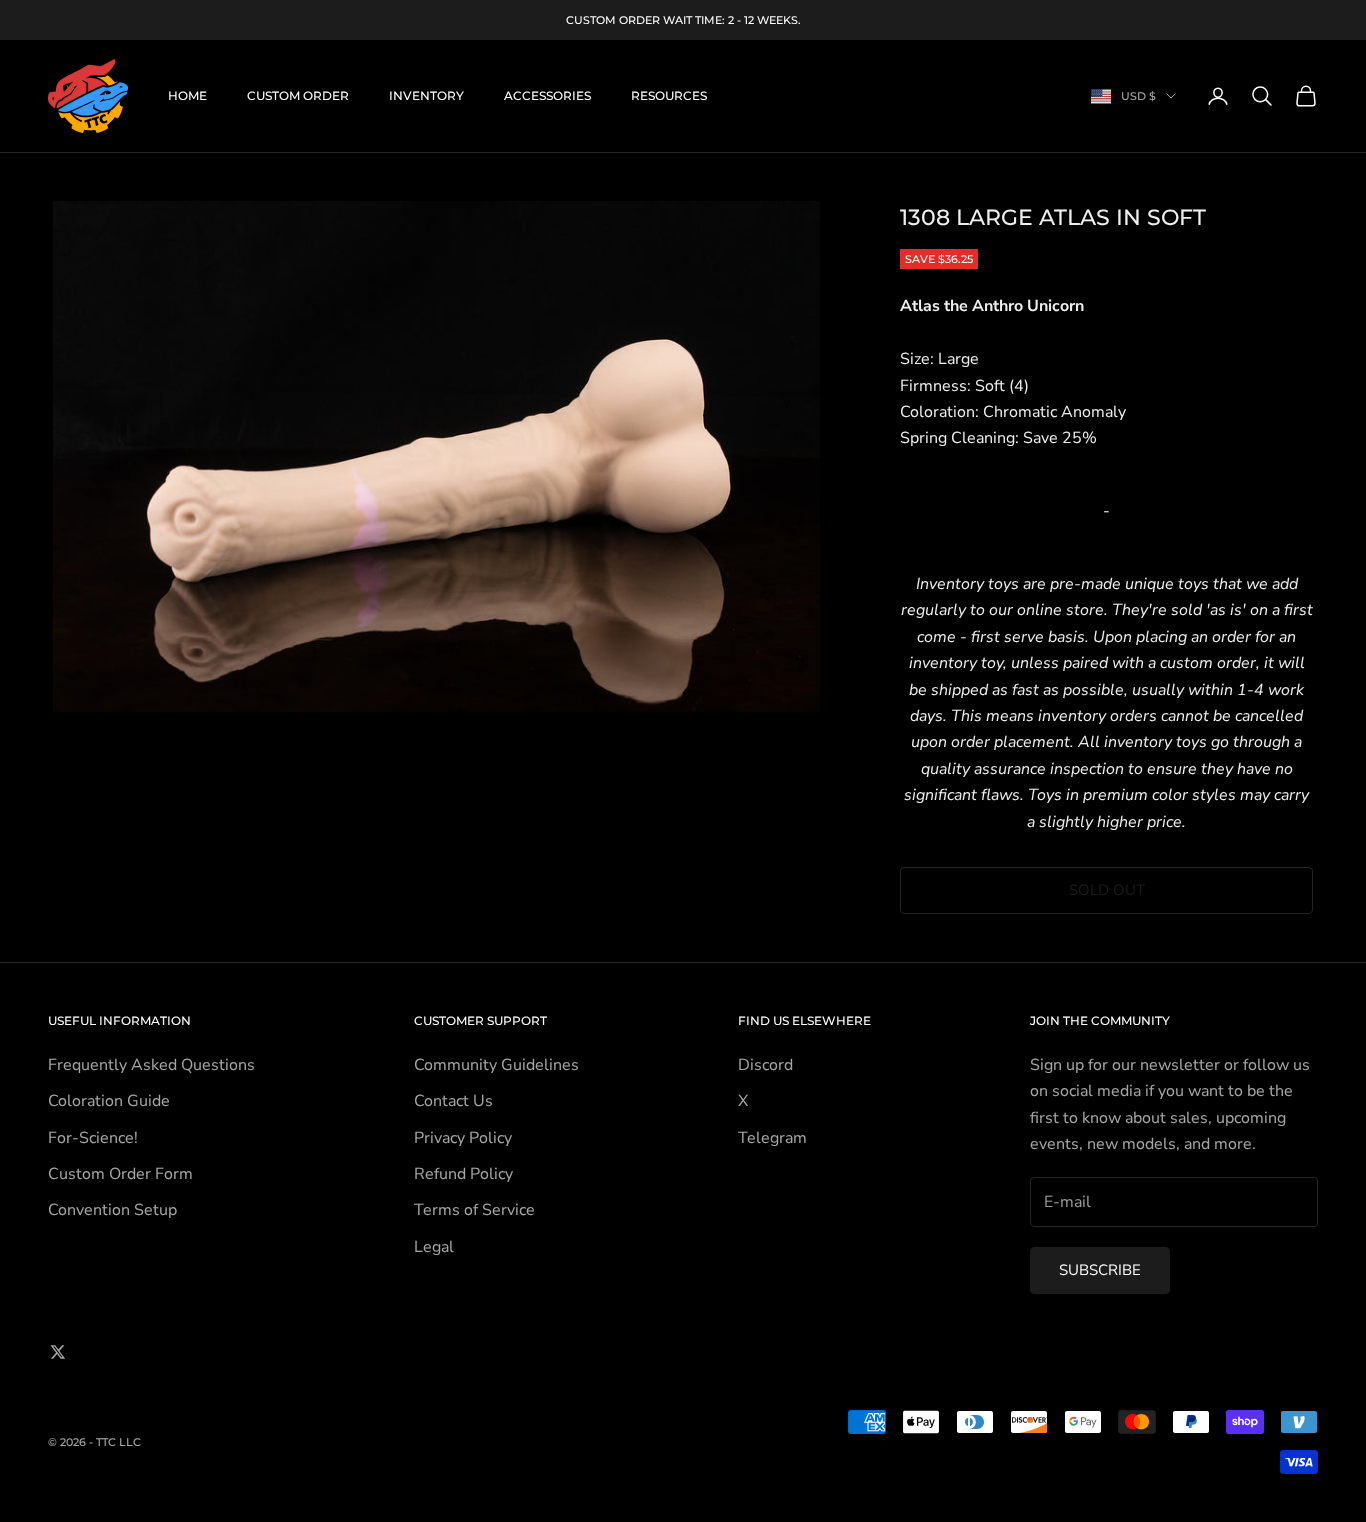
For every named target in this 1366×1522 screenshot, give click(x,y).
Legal (434, 1247)
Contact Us (453, 1101)
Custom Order (298, 95)
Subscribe (1100, 1270)
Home (187, 95)
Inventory (426, 95)
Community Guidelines (496, 1065)
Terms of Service (474, 1210)
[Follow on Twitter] (58, 1352)
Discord (765, 1065)
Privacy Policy (463, 1138)
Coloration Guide (109, 1101)
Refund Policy (463, 1174)
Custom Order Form (120, 1174)
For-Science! (93, 1138)
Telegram (772, 1138)
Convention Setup (112, 1210)
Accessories (547, 95)
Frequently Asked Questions (151, 1065)
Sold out (1107, 890)
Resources (669, 95)
